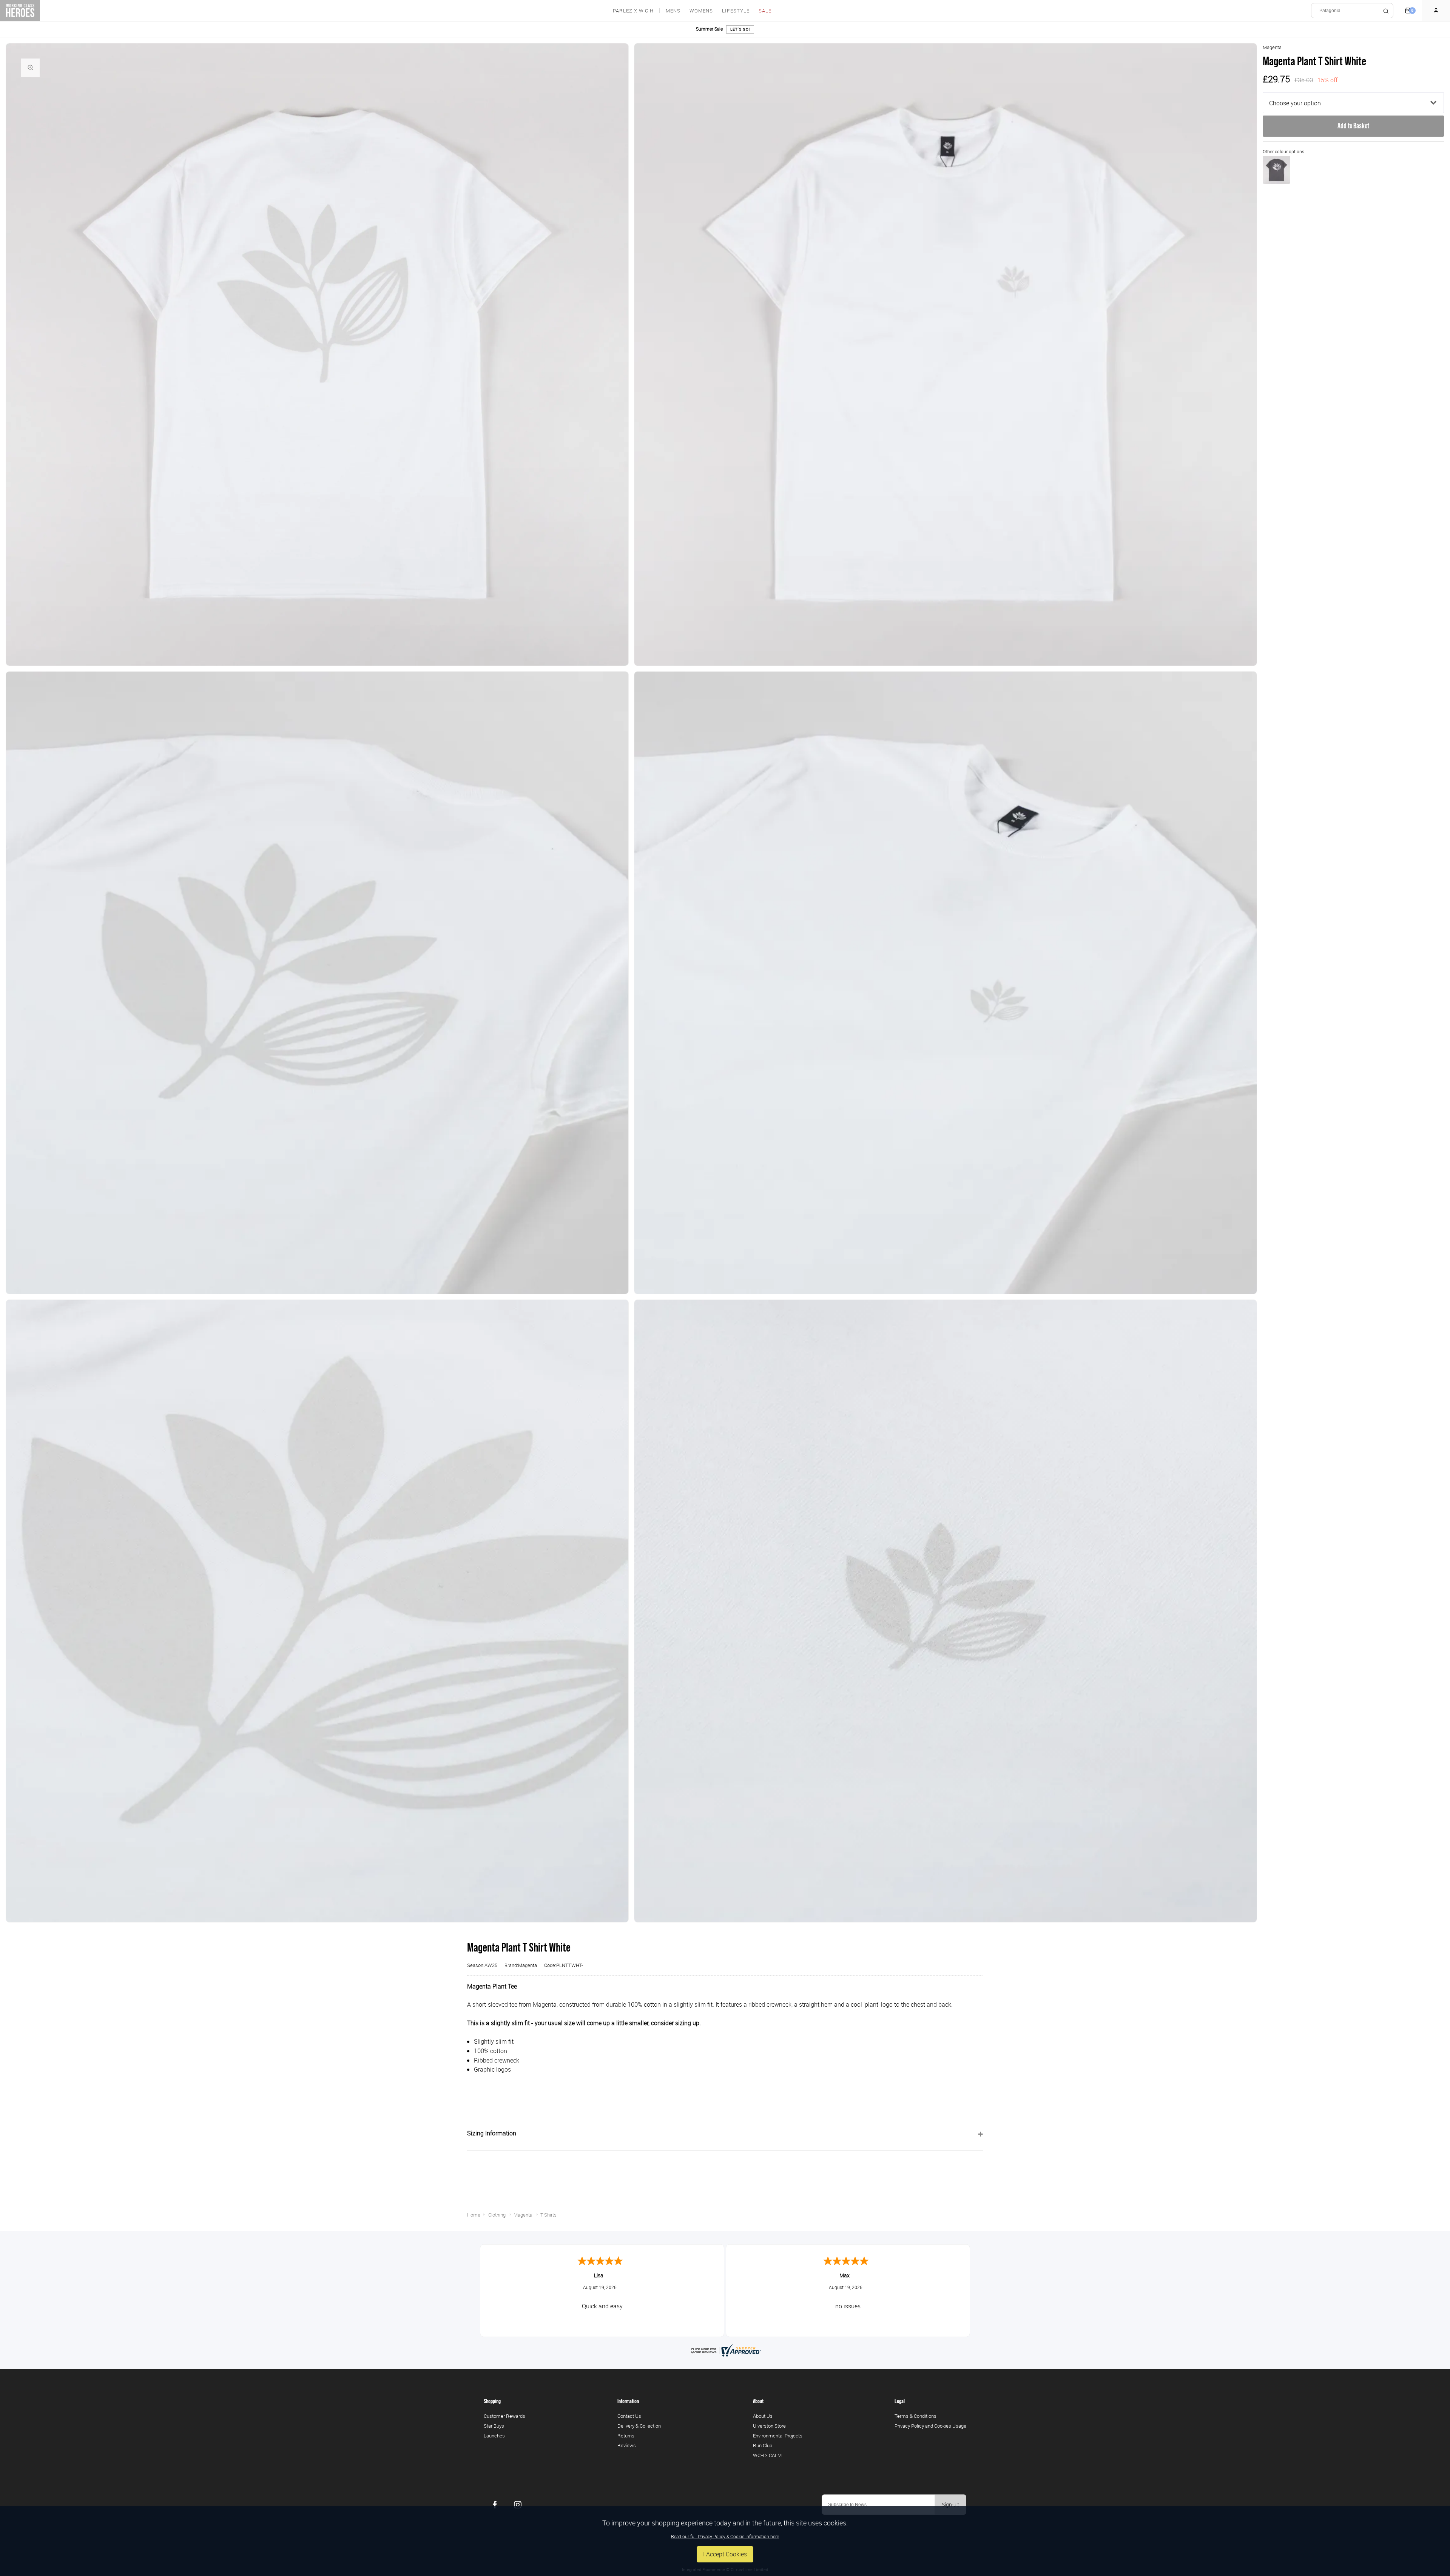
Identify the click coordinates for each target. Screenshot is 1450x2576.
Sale (765, 11)
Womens (701, 11)
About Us (763, 2416)
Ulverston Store (769, 2426)
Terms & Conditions (916, 2416)
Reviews (627, 2445)
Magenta (1272, 47)
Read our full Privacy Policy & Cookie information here (725, 2536)
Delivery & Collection (639, 2426)
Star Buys (494, 2426)
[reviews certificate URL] (725, 2349)
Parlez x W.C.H (633, 11)
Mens (673, 11)
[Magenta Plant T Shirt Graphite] (1276, 170)
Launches (494, 2436)
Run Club (763, 2445)
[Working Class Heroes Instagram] (518, 2505)
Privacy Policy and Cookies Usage (930, 2426)
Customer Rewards (504, 2416)
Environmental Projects (778, 2436)
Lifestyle (736, 11)
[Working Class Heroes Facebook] (495, 2505)
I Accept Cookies (725, 2554)
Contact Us (629, 2416)
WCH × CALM (767, 2455)
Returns (626, 2436)
